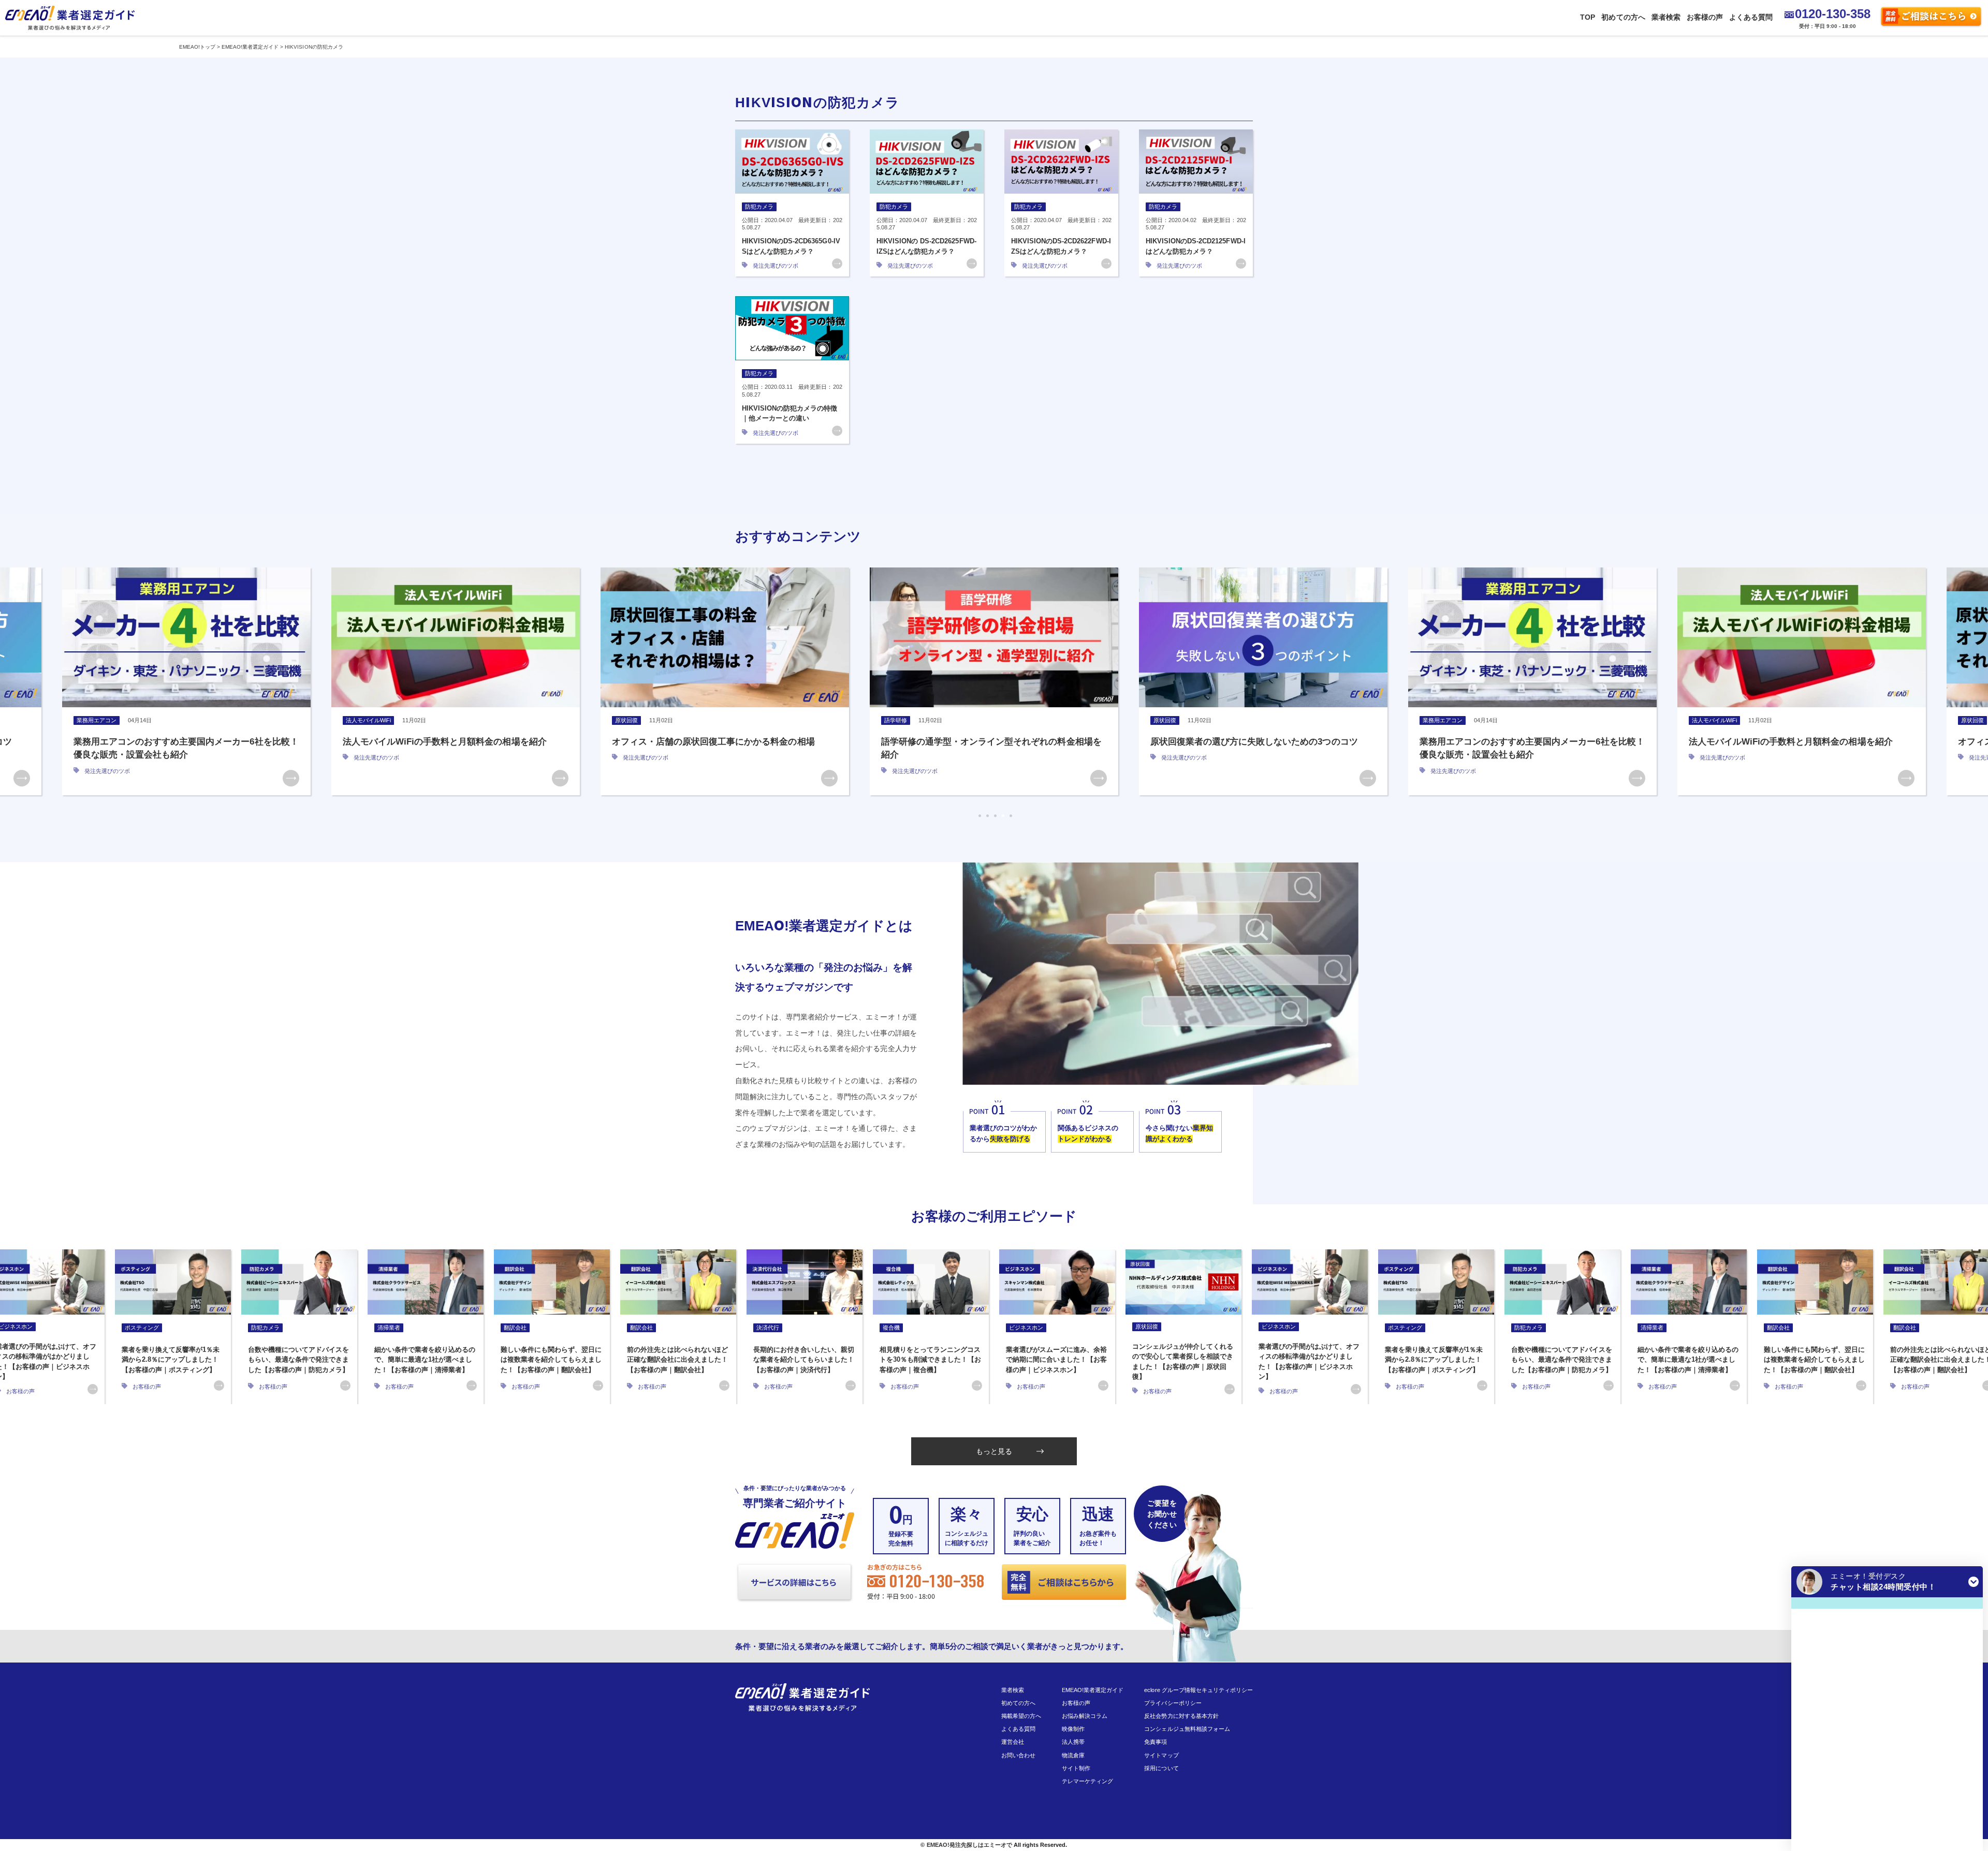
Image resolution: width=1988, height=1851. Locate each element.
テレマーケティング (1087, 1781)
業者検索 (1666, 17)
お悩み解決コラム (1085, 1716)
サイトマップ (1161, 1755)
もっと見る (994, 1451)
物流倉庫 (1073, 1755)
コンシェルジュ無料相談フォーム (1187, 1729)
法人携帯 (1073, 1742)
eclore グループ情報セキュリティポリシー (1198, 1690)
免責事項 (1156, 1742)
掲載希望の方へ (1021, 1716)
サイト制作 (1076, 1768)
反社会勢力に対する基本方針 (1181, 1716)
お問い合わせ (1018, 1755)
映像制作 (1073, 1729)
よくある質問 (1751, 17)
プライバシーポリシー (1173, 1703)
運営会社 (1013, 1742)
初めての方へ (1623, 17)
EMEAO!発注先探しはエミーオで (969, 1845)
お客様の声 (1705, 17)
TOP (1588, 17)
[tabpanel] (186, 681)
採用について (1161, 1768)
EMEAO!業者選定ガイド (1093, 1690)
